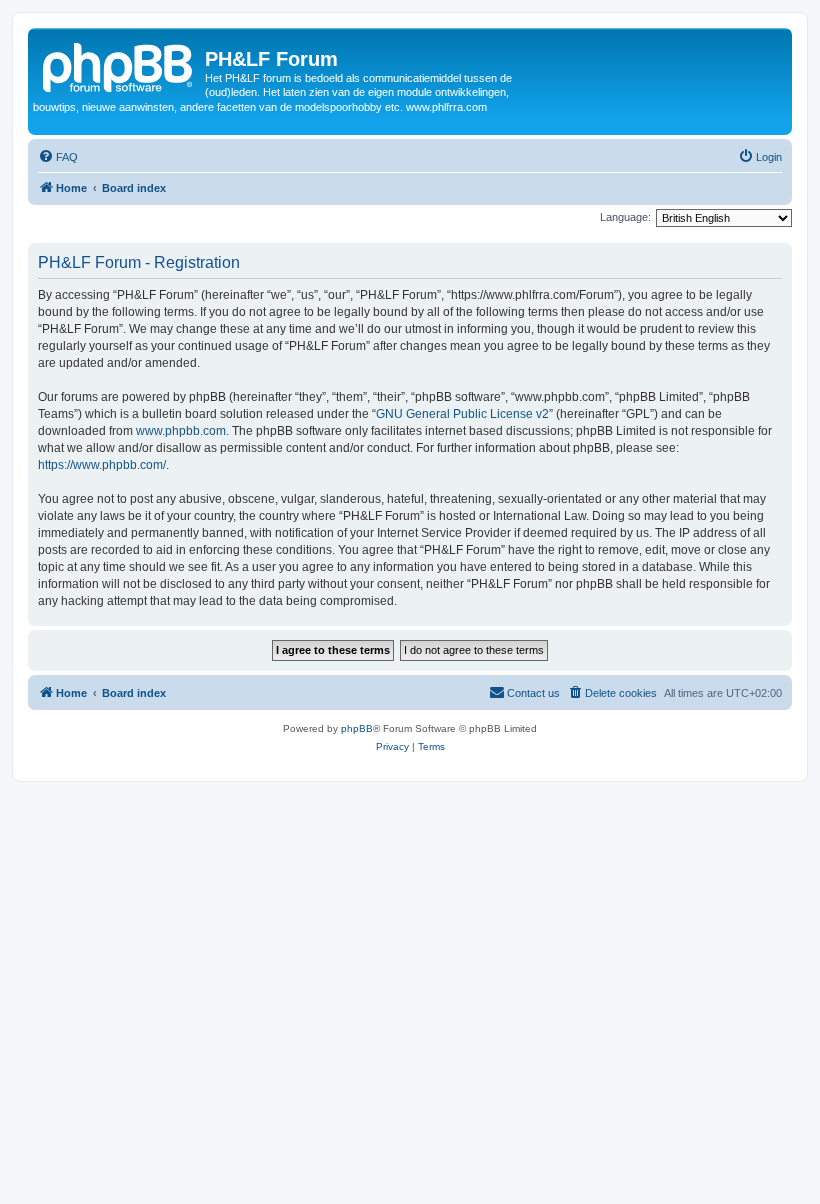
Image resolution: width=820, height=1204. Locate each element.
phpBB (357, 728)
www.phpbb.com (181, 431)
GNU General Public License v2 (462, 414)
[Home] (119, 65)
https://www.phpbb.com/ (102, 465)
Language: (625, 217)
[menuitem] (58, 157)
